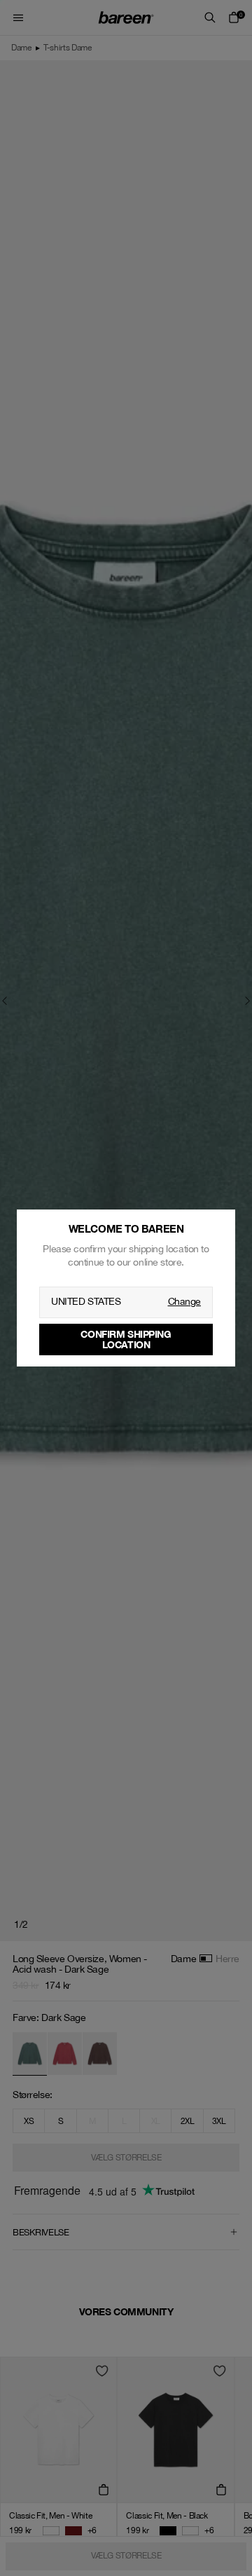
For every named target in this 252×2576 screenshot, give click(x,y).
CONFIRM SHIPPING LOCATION (126, 1339)
